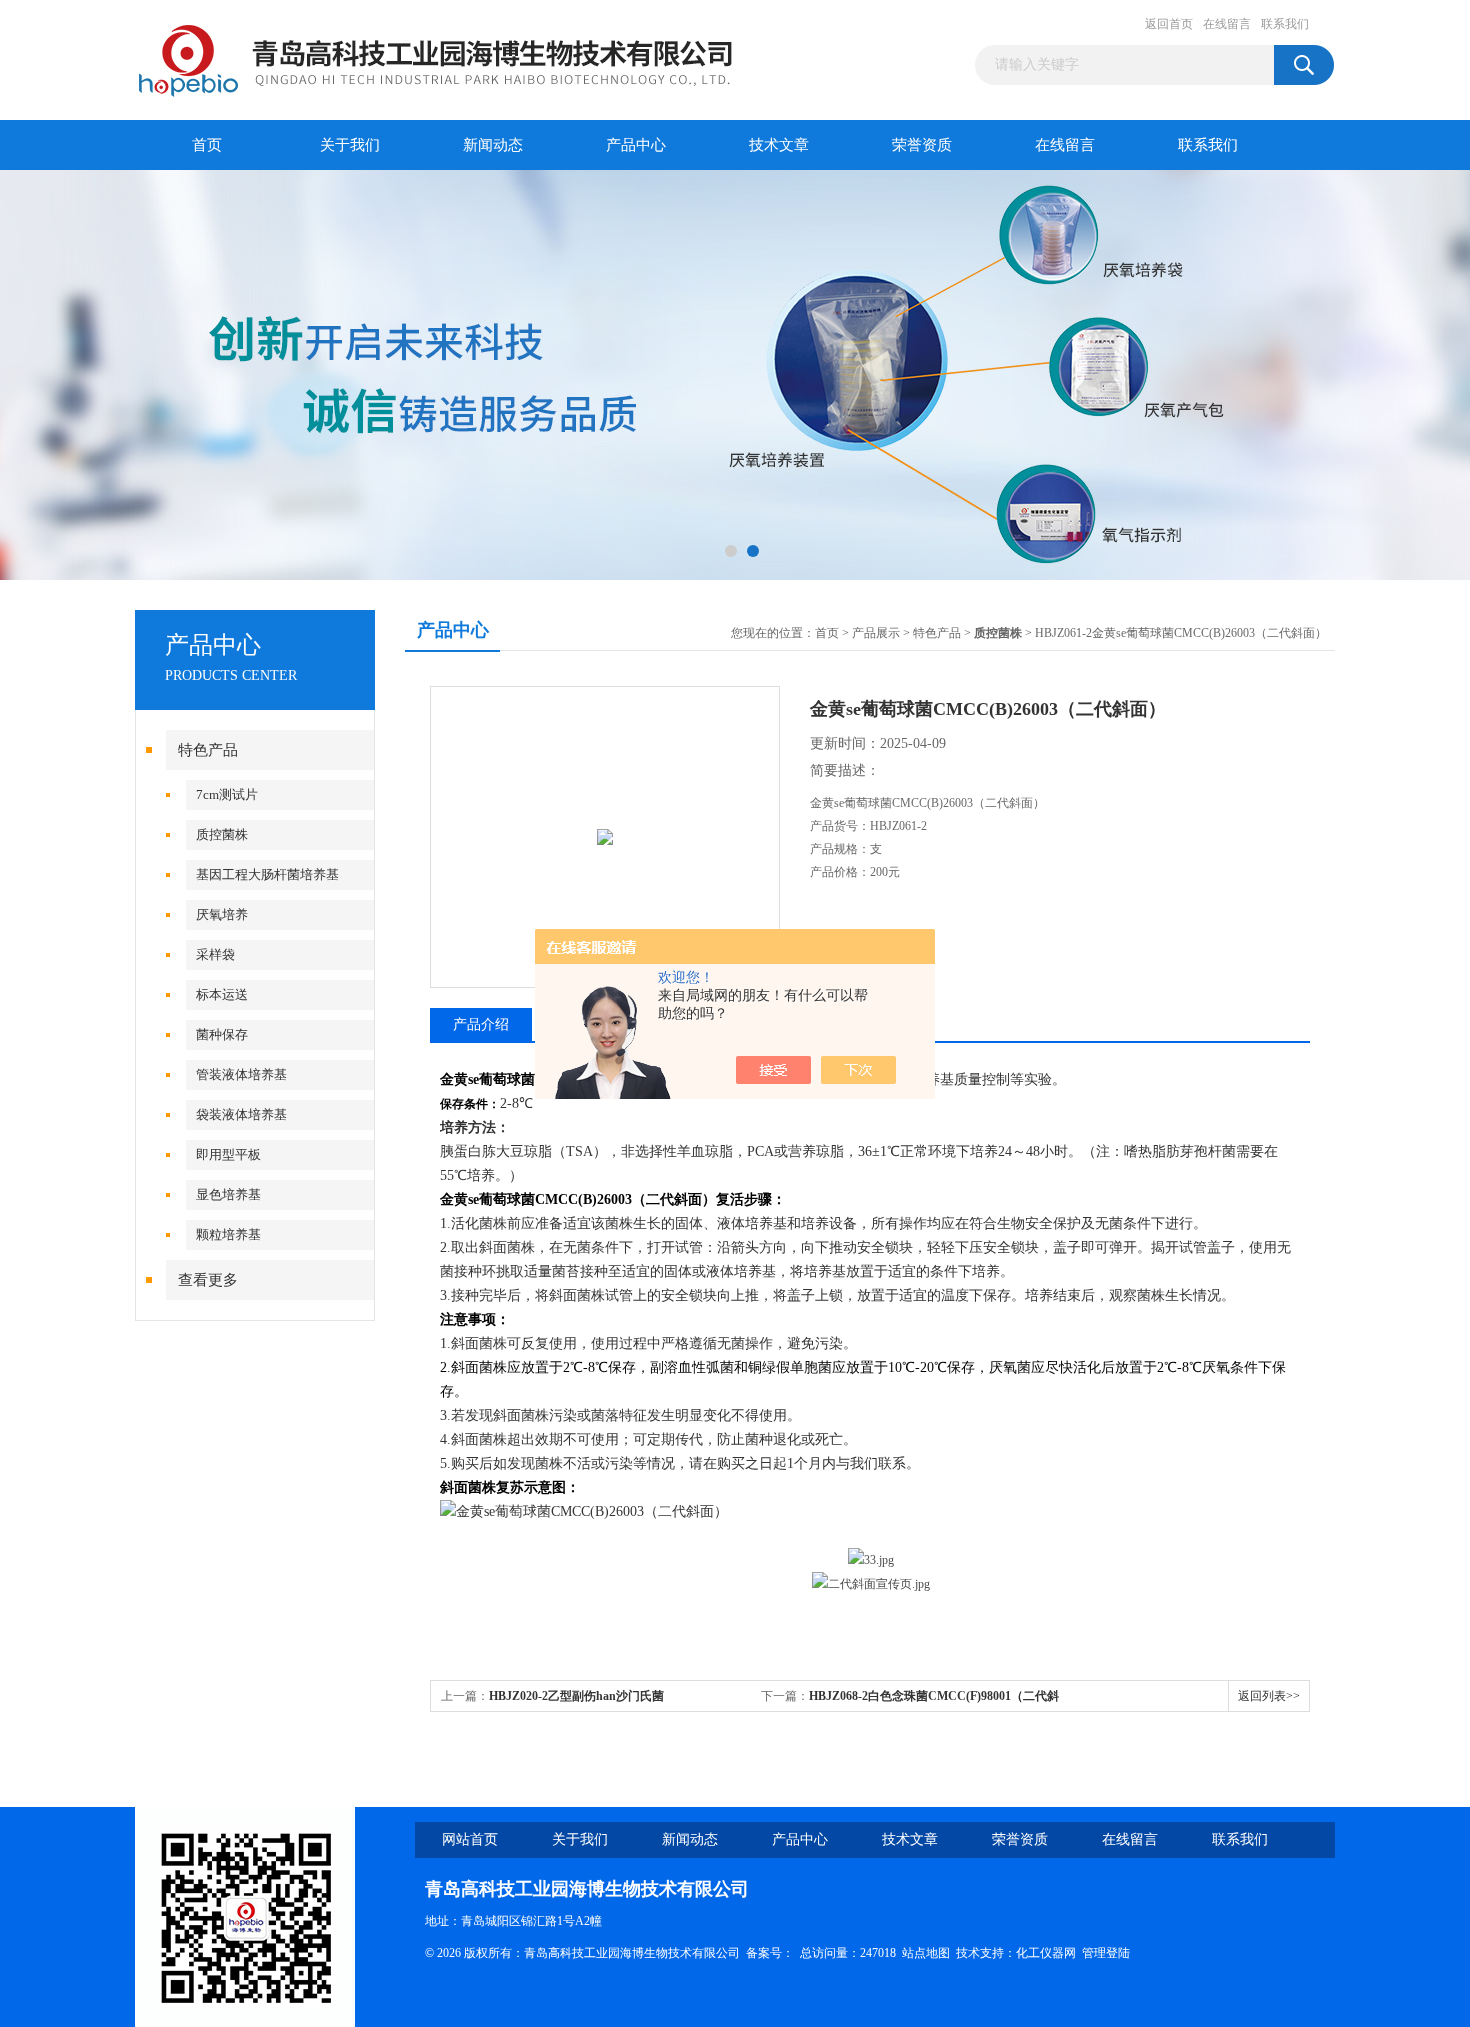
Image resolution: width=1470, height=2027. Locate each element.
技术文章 (779, 145)
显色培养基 (228, 1194)
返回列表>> (1269, 1696)
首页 (207, 145)
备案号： (770, 1953)
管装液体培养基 (241, 1074)
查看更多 (208, 1280)
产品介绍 (481, 1024)
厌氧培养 (222, 914)
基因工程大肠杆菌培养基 (267, 874)
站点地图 (926, 1953)
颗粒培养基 (228, 1234)
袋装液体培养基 (241, 1114)
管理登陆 (1106, 1953)
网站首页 (470, 1839)
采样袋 (215, 954)
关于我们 (350, 145)
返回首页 (1169, 24)
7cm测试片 (227, 794)
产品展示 (876, 633)
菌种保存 (222, 1034)
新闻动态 (493, 145)
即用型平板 (228, 1154)
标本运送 (222, 994)
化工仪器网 (1046, 1953)
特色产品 (208, 750)
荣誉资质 (922, 145)
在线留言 (1227, 24)
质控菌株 (222, 834)
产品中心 (636, 145)
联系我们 (1285, 24)
